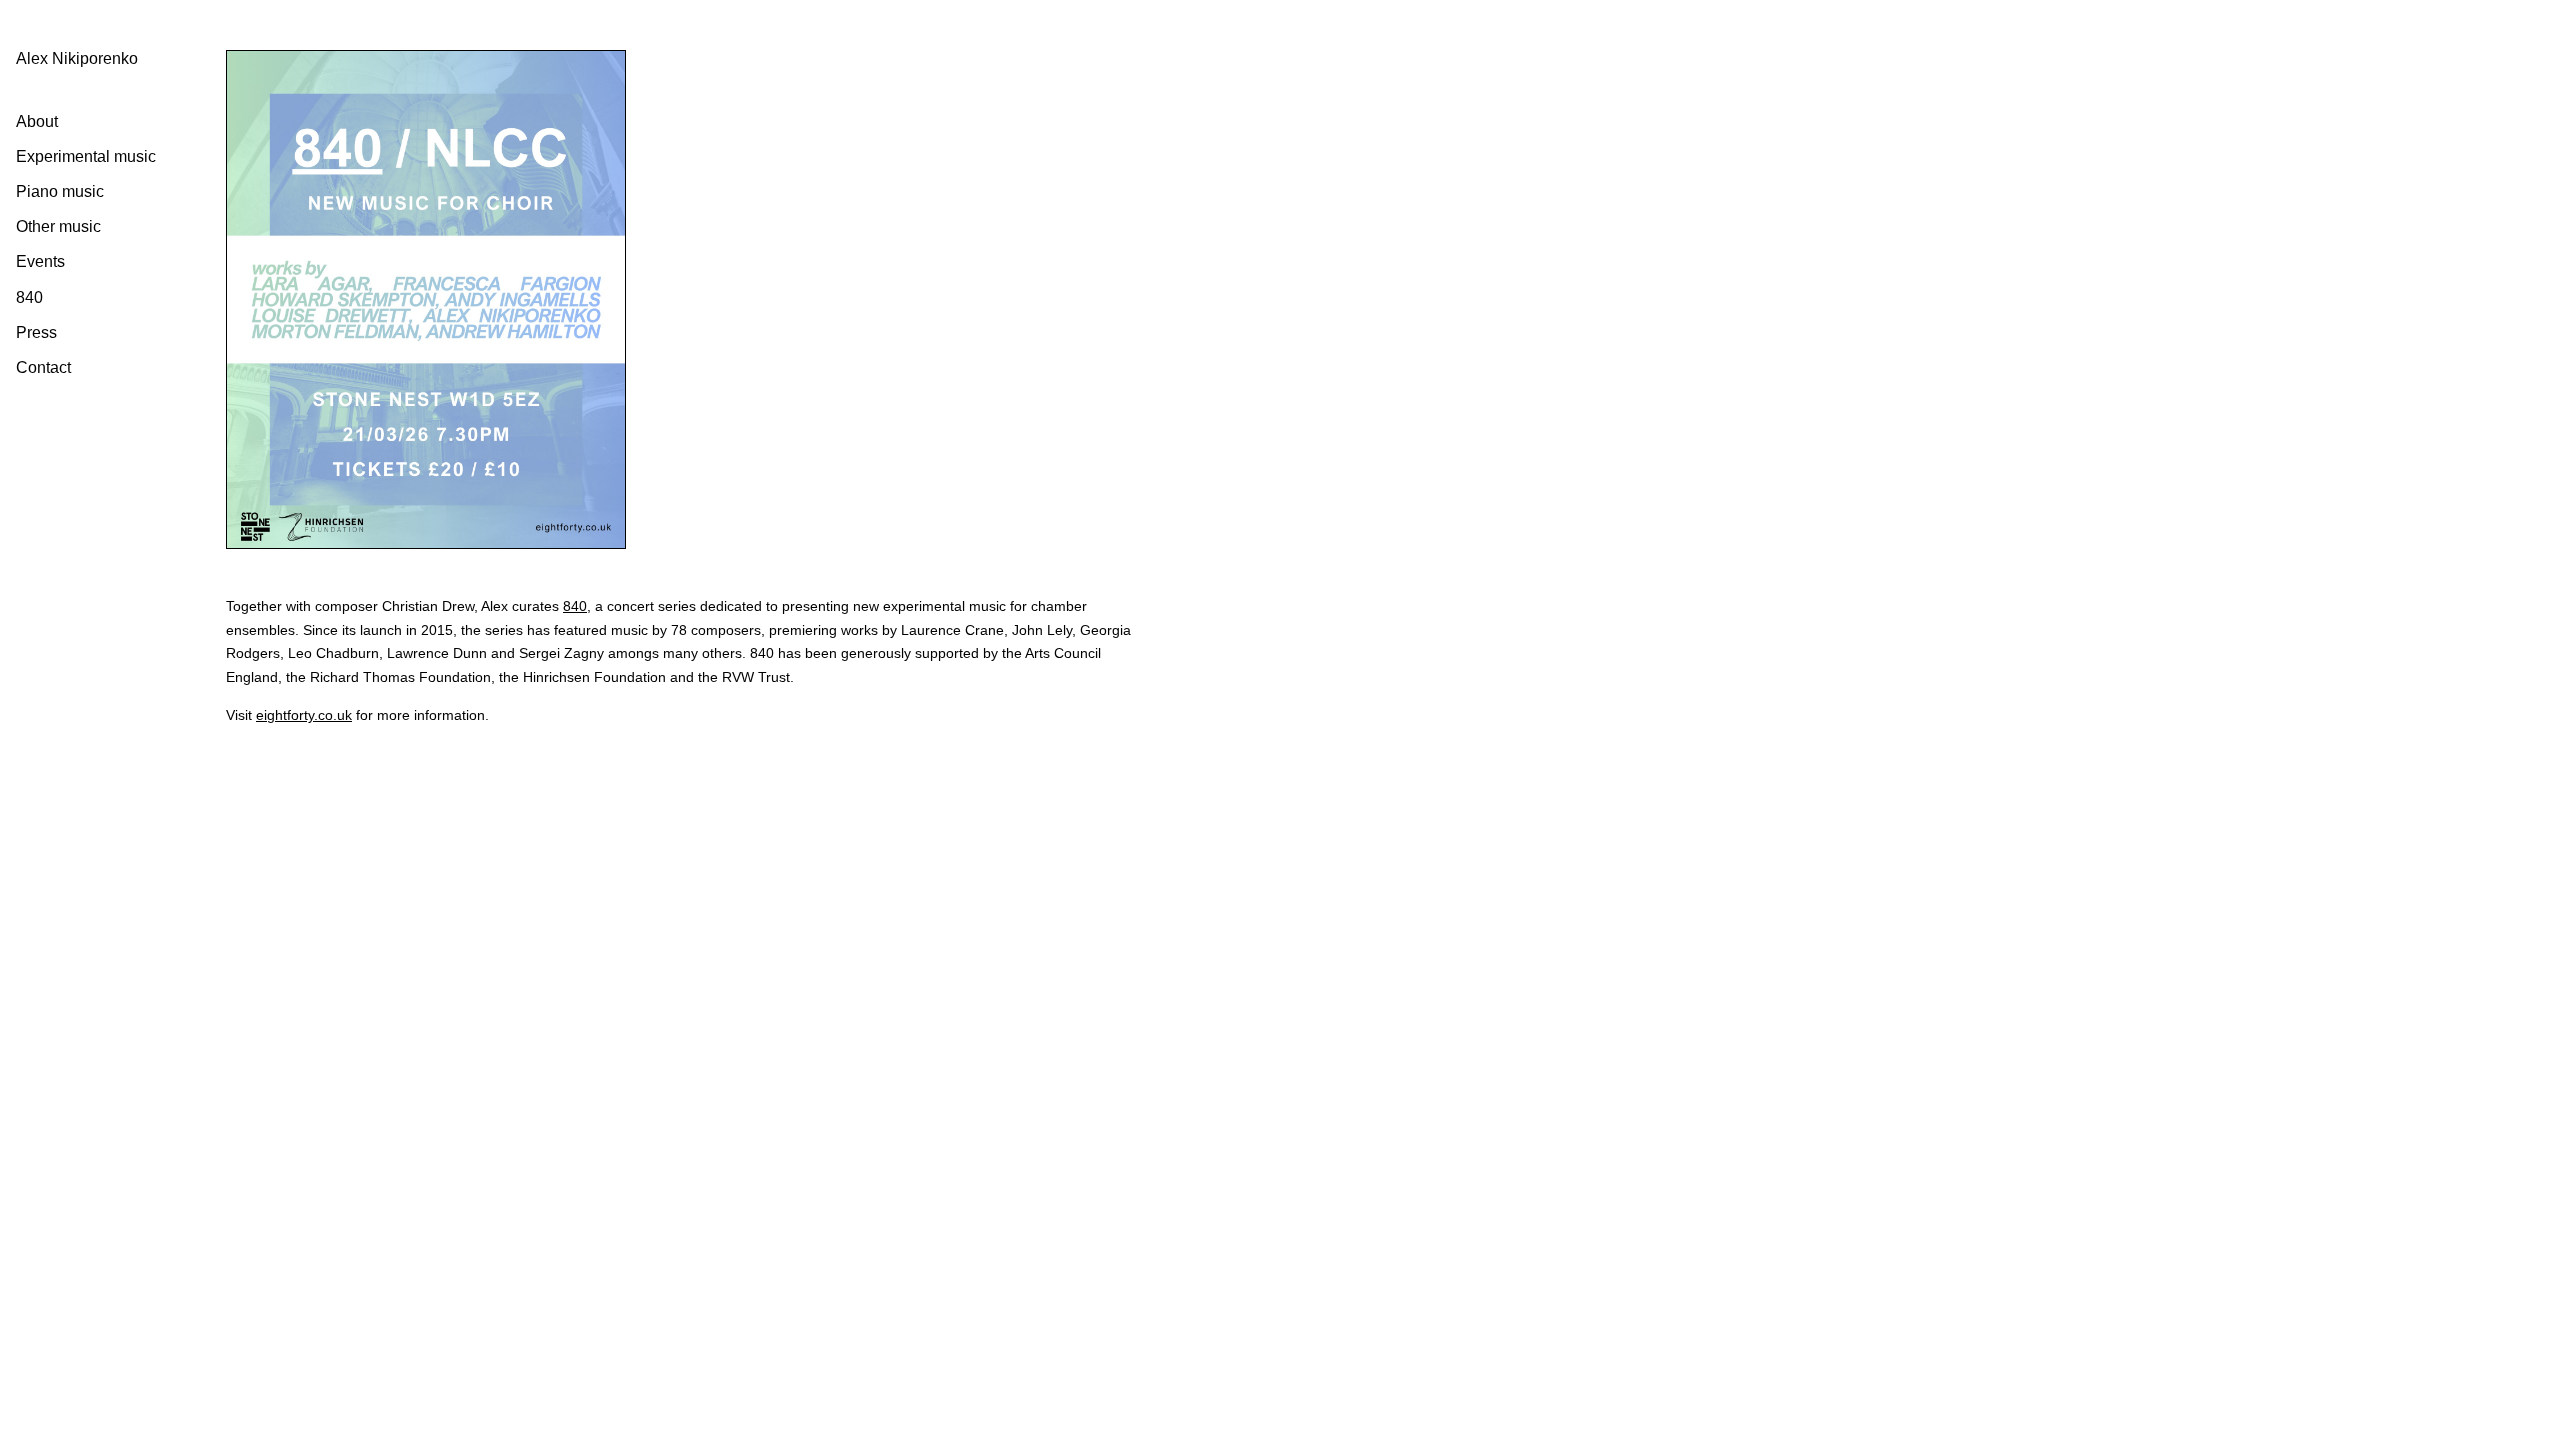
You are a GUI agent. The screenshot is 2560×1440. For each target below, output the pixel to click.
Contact (43, 367)
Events (40, 261)
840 (29, 297)
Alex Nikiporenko (77, 58)
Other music (58, 226)
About (37, 121)
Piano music (60, 191)
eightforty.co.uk (304, 715)
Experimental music (86, 156)
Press (36, 332)
